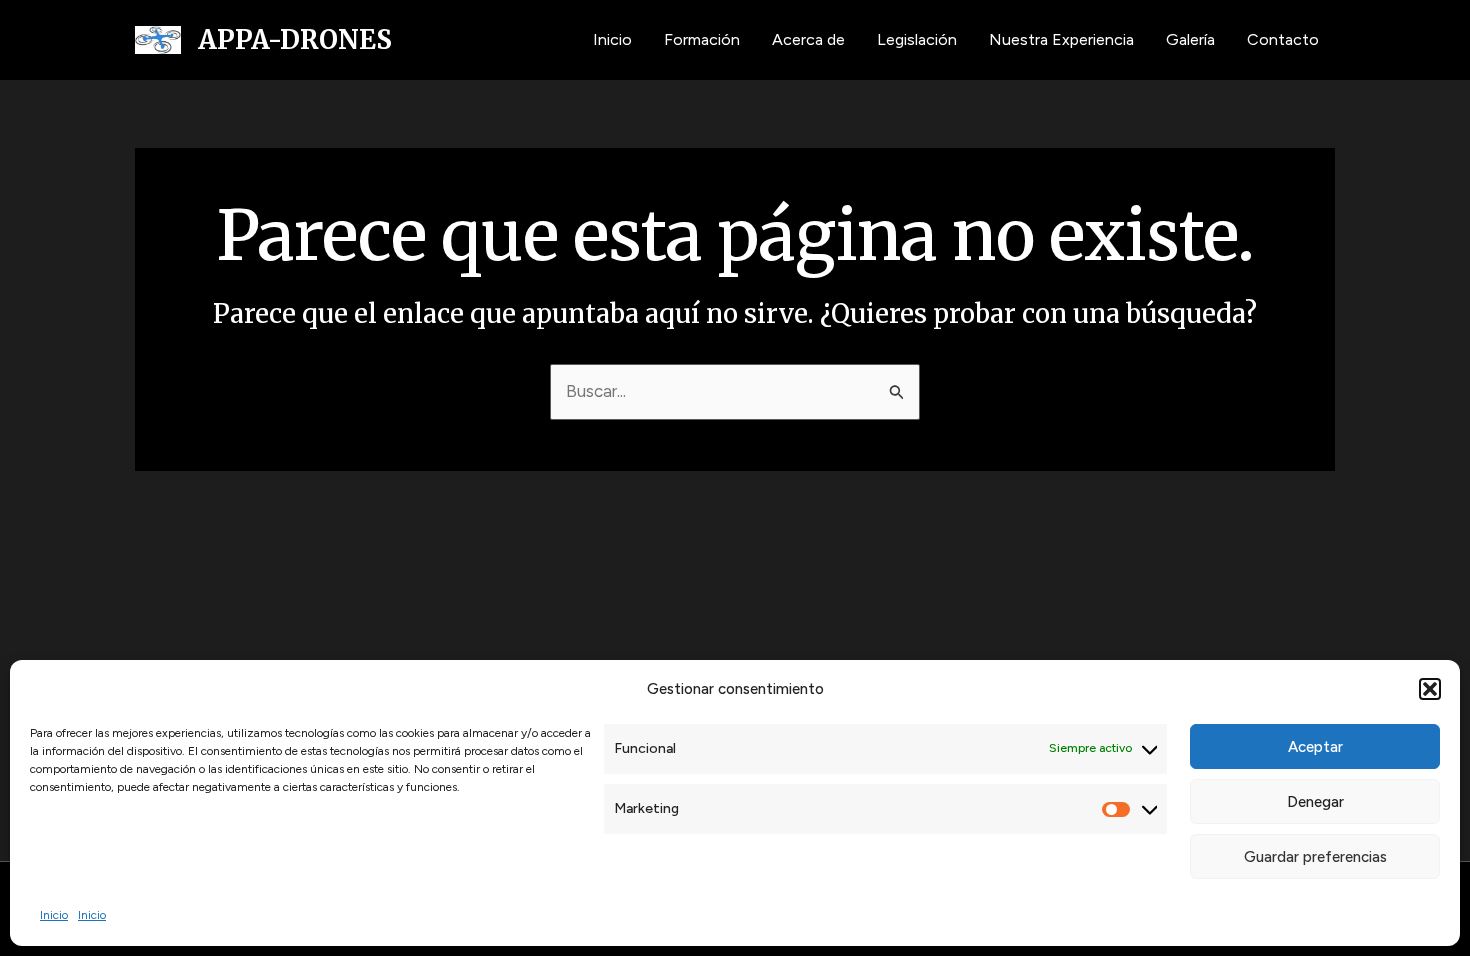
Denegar (1315, 802)
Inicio (54, 915)
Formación (702, 39)
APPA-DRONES (295, 39)
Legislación (917, 39)
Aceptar (1315, 747)
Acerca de (808, 39)
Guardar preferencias (1315, 857)
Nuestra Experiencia (1061, 39)
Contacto (1283, 39)
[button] (1430, 689)
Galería (1190, 39)
